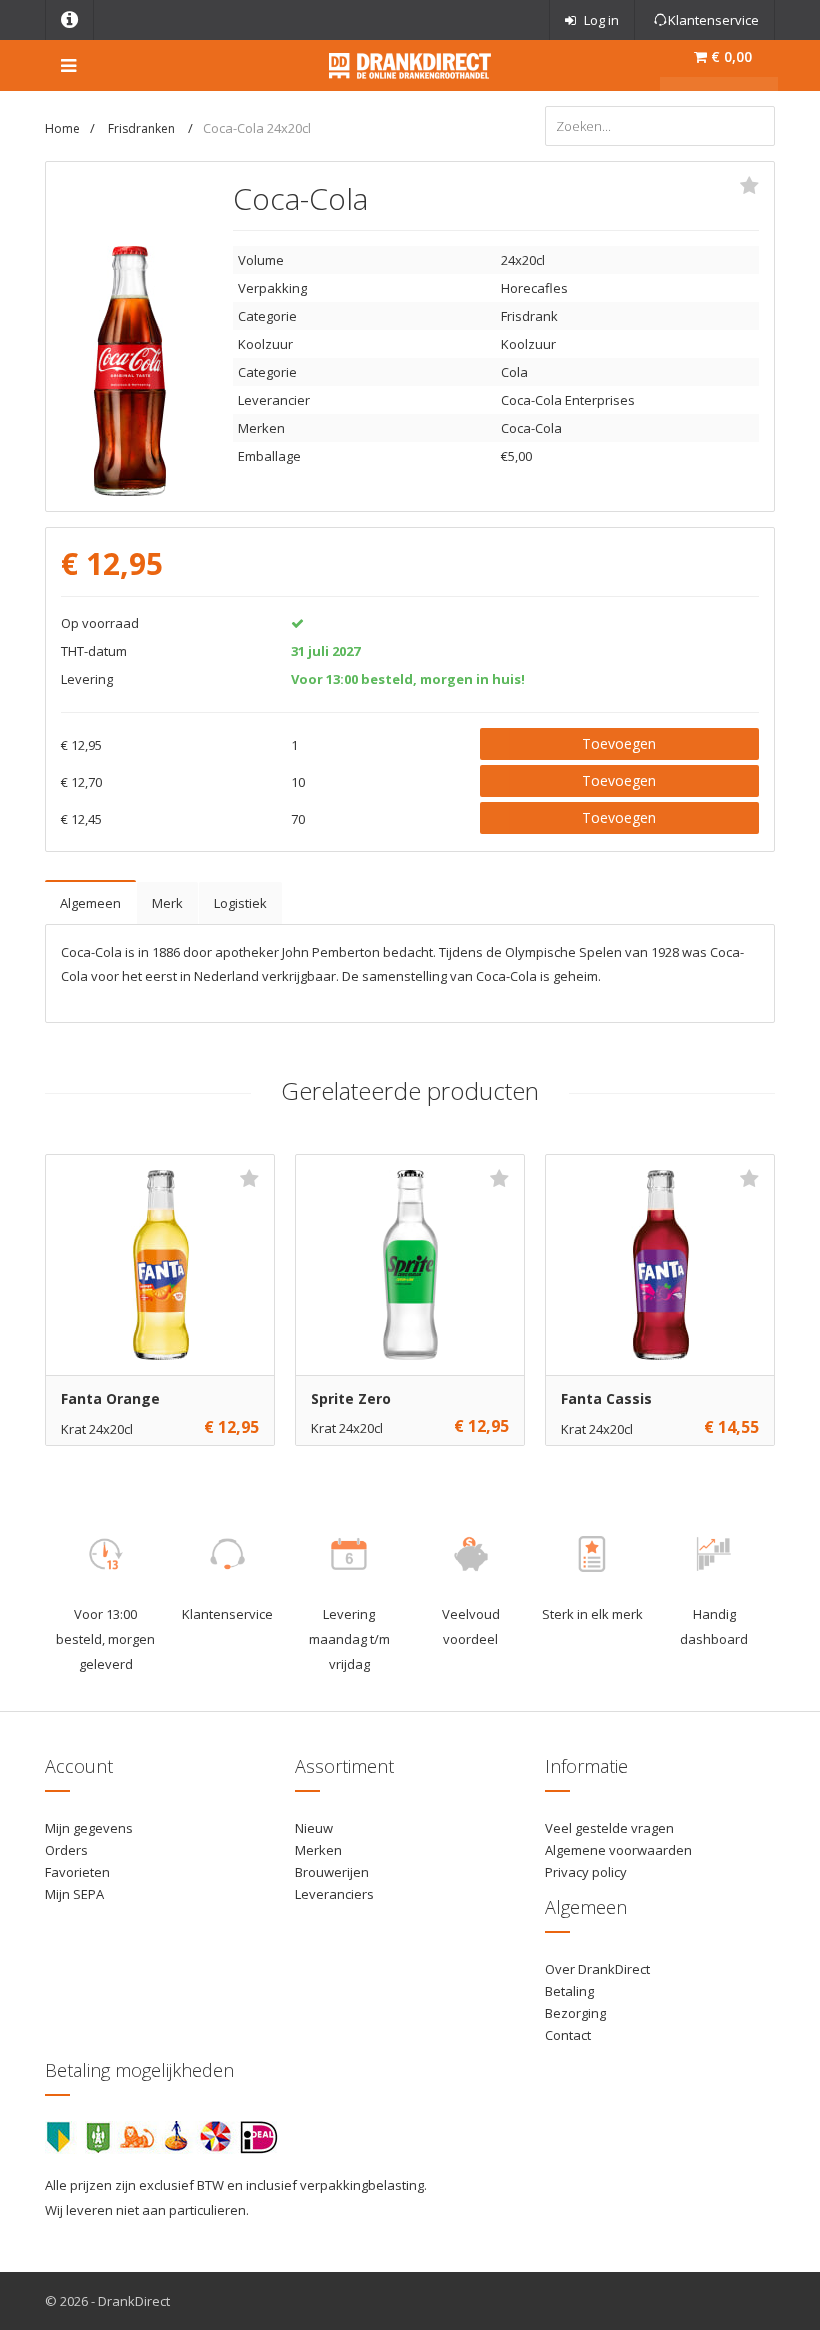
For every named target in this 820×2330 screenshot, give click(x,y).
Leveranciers (334, 1894)
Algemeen (90, 903)
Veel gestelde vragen (609, 1828)
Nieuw (314, 1828)
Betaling (569, 1991)
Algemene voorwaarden (618, 1850)
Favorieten (77, 1872)
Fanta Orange (110, 1398)
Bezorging (575, 2013)
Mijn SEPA (74, 1894)
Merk (167, 903)
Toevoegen (619, 743)
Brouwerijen (332, 1872)
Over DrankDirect (597, 1969)
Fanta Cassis (606, 1398)
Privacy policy (586, 1872)
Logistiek (240, 903)
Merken (318, 1850)
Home (62, 128)
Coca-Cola (531, 428)
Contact (568, 2035)
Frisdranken (143, 128)
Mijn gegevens (89, 1828)
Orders (66, 1850)
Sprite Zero (351, 1398)
